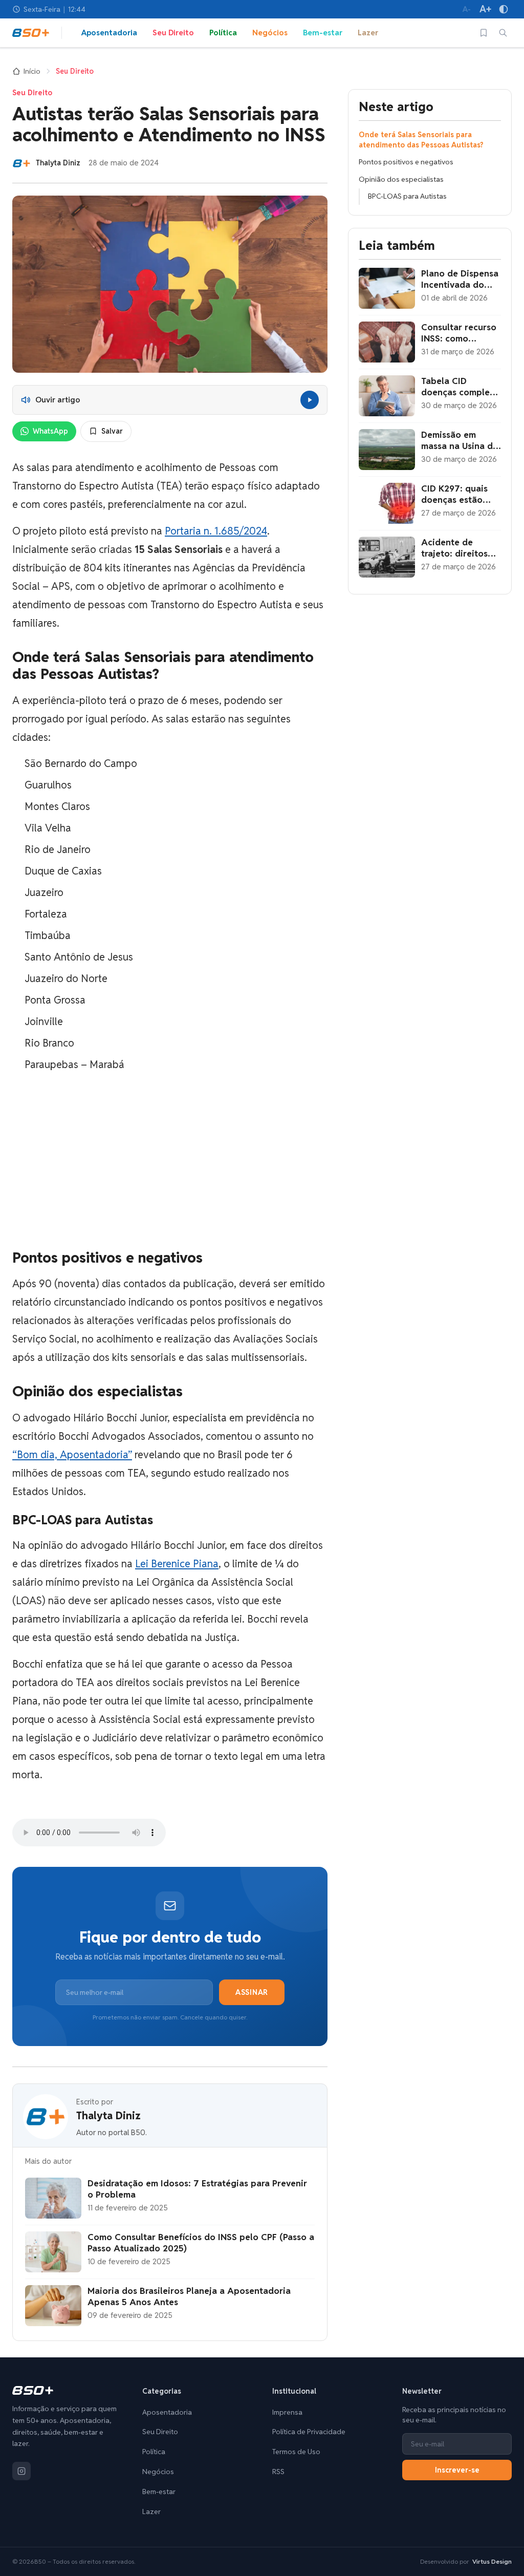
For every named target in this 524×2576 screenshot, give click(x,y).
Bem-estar (323, 33)
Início (32, 71)
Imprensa (287, 2412)
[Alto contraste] (504, 9)
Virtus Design (492, 2561)
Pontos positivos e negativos (406, 162)
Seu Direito (173, 33)
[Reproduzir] (310, 400)
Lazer (368, 33)
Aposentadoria (109, 33)
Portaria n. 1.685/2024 (216, 531)
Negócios (270, 33)
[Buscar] (503, 33)
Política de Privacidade (309, 2432)
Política (223, 33)
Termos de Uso (296, 2452)
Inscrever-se (457, 2470)
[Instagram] (21, 2471)
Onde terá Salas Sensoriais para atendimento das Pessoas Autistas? (421, 140)
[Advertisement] (170, 1161)
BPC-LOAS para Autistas (407, 196)
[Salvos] (484, 33)
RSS (278, 2472)
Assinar (252, 1992)
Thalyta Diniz (108, 2116)
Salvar (112, 431)
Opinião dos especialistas (401, 179)
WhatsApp (50, 431)
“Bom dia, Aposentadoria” (72, 1455)
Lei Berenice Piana (177, 1564)
